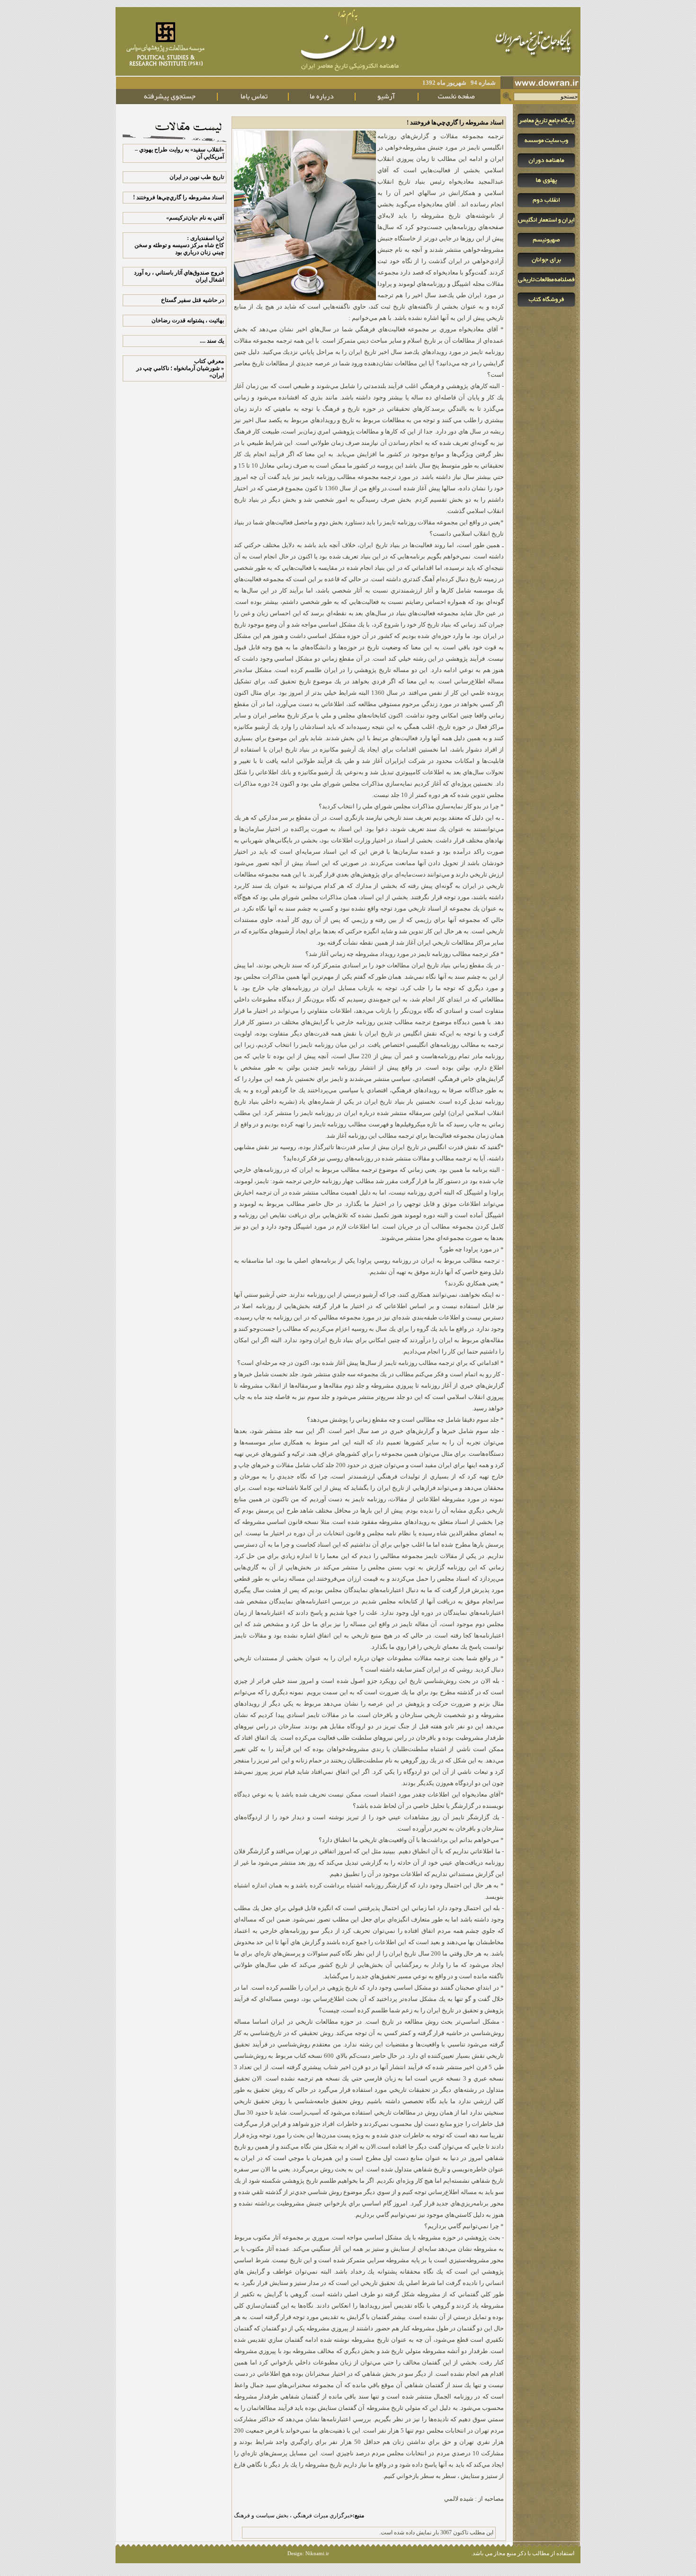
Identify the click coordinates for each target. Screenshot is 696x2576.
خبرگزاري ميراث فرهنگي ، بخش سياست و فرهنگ (299, 2515)
